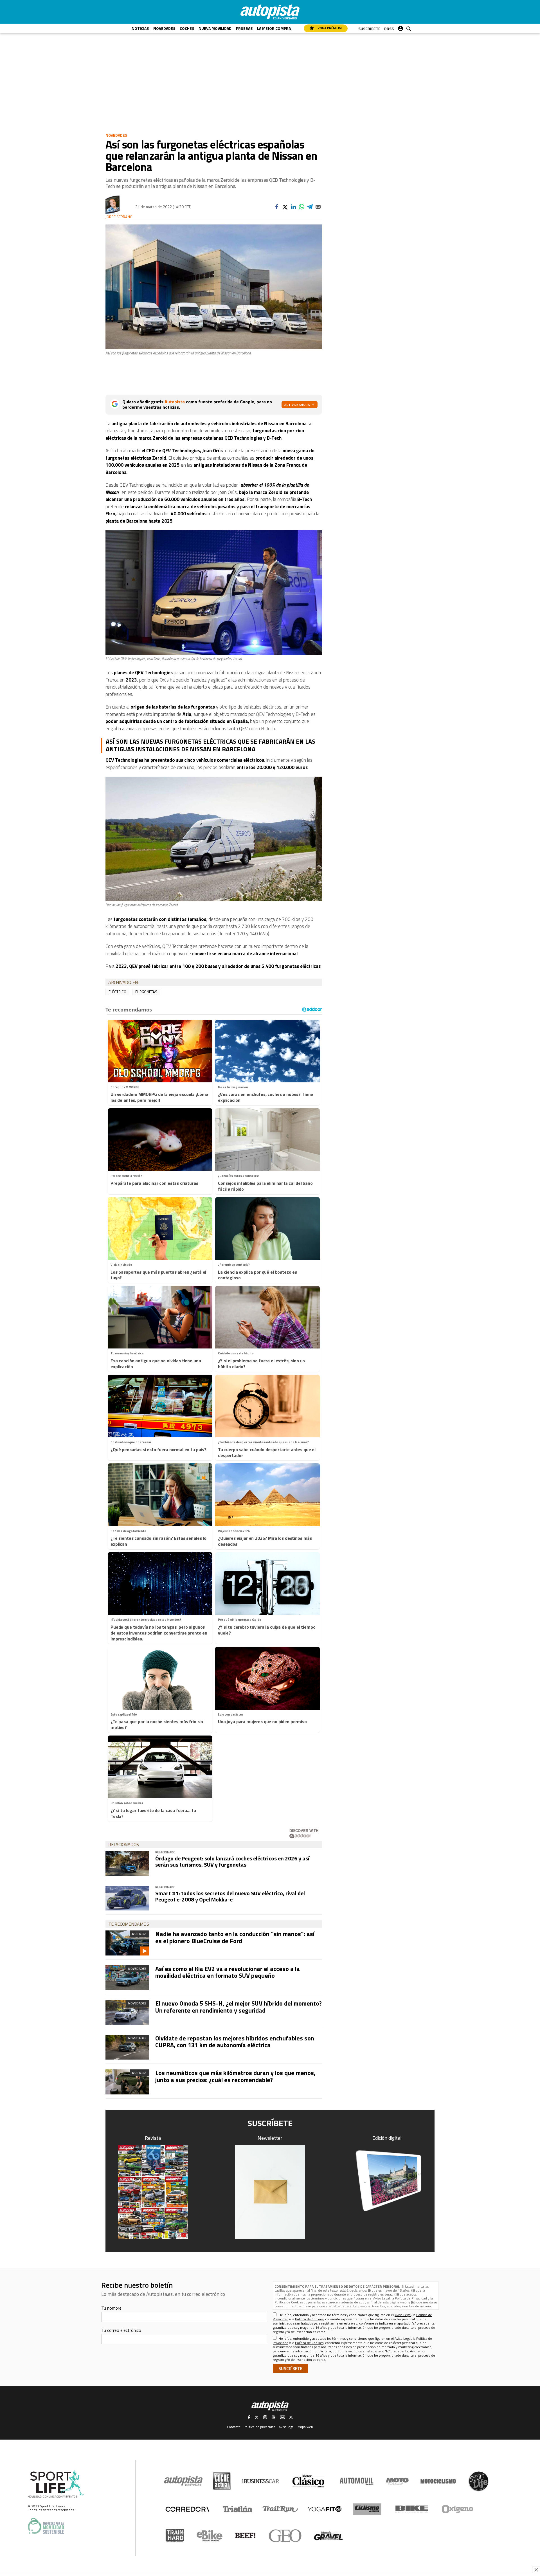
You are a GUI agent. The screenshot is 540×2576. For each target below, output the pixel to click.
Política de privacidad (260, 2427)
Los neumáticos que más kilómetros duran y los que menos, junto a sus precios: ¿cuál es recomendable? (235, 2076)
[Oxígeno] (458, 2509)
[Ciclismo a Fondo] (367, 2509)
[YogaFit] (325, 2509)
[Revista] (153, 2192)
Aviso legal (287, 2427)
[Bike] (412, 2509)
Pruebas (244, 28)
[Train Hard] (175, 2536)
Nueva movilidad (215, 28)
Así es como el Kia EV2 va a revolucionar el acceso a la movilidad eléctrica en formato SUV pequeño (228, 1972)
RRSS (389, 29)
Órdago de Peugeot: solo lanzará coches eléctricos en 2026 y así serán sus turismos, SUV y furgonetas (232, 1861)
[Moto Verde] (397, 2481)
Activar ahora (297, 405)
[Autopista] (270, 12)
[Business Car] (260, 2481)
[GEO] (285, 2536)
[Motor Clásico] (308, 2481)
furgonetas (146, 992)
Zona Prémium (329, 28)
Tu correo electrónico (121, 2330)
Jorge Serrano (119, 217)
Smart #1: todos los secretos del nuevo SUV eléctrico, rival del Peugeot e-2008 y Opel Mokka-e (230, 1896)
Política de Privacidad (411, 2298)
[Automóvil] (356, 2481)
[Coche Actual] (222, 2481)
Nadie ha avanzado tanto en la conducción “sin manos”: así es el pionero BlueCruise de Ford (235, 1937)
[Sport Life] (478, 2481)
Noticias (140, 28)
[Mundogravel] (328, 2536)
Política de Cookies (289, 2302)
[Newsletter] (270, 2192)
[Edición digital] (387, 2181)
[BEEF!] (245, 2536)
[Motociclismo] (438, 2481)
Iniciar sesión (400, 27)
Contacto (234, 2427)
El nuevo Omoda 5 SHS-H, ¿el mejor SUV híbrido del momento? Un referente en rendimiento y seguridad (238, 2007)
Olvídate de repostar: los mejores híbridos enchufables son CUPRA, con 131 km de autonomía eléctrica (235, 2042)
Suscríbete (369, 29)
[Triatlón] (237, 2509)
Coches (187, 28)
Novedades (164, 28)
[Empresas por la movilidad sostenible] (46, 2526)
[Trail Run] (280, 2509)
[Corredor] (187, 2509)
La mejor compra (274, 28)
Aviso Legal (382, 2298)
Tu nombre (111, 2308)
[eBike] (210, 2536)
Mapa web (305, 2427)
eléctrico (117, 992)
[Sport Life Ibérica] (56, 2484)
